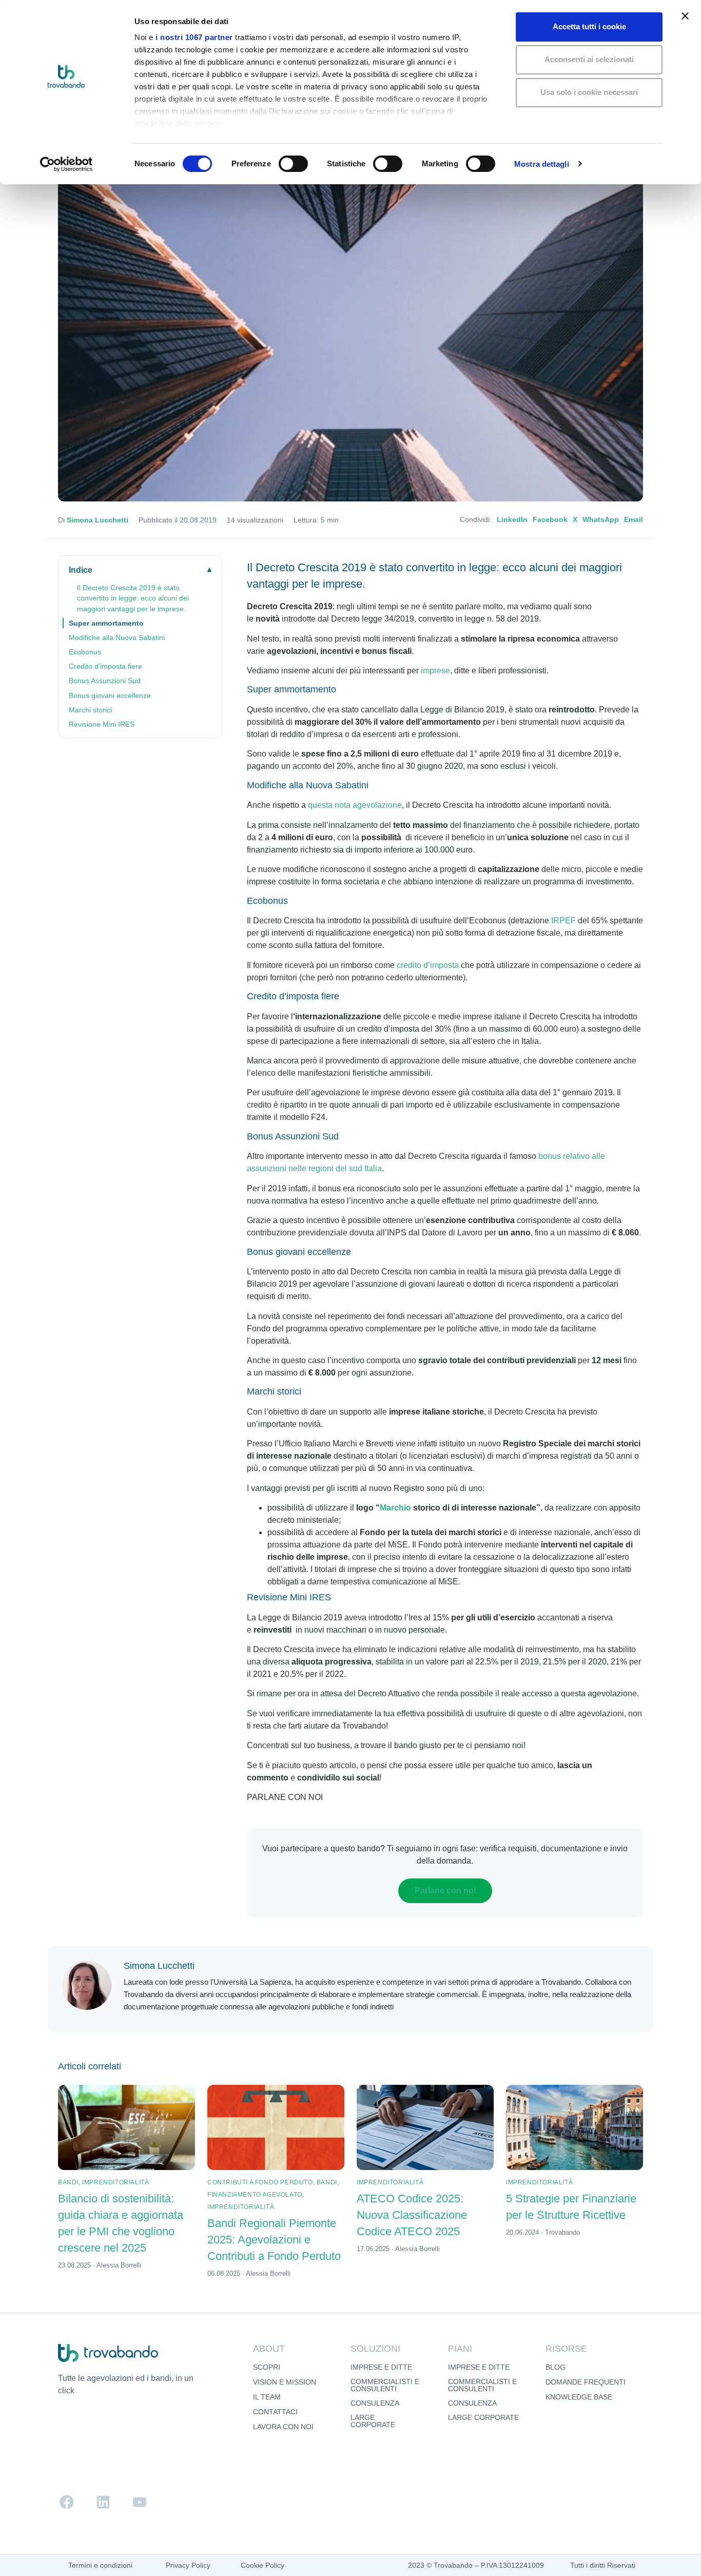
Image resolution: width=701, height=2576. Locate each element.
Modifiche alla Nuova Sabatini (117, 637)
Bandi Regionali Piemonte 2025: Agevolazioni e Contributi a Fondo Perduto (274, 2240)
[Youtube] (140, 2502)
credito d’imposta (428, 965)
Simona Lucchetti (98, 520)
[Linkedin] (103, 2502)
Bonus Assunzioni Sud (105, 681)
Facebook (550, 520)
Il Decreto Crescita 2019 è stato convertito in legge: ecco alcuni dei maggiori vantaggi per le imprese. (133, 598)
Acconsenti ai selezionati (589, 59)
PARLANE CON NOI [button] (285, 1797)
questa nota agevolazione (355, 805)
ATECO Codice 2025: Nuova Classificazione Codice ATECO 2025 (412, 2215)
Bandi (68, 2182)
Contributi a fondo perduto (260, 2182)
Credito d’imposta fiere (105, 666)
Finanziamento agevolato (255, 2195)
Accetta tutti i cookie (589, 26)
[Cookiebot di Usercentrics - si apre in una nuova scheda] (66, 164)
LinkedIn (512, 520)
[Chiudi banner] (685, 16)
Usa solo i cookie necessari (589, 92)
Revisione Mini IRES (102, 724)
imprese (435, 671)
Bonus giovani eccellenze (110, 695)
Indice (81, 570)
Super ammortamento (106, 623)
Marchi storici (90, 710)
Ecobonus (85, 652)
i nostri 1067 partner (194, 37)
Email (634, 520)
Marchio (395, 1508)
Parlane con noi (445, 1891)
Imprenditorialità (115, 2182)
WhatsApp (601, 520)
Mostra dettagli (542, 164)
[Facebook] (67, 2502)
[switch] (293, 164)
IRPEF (563, 921)
